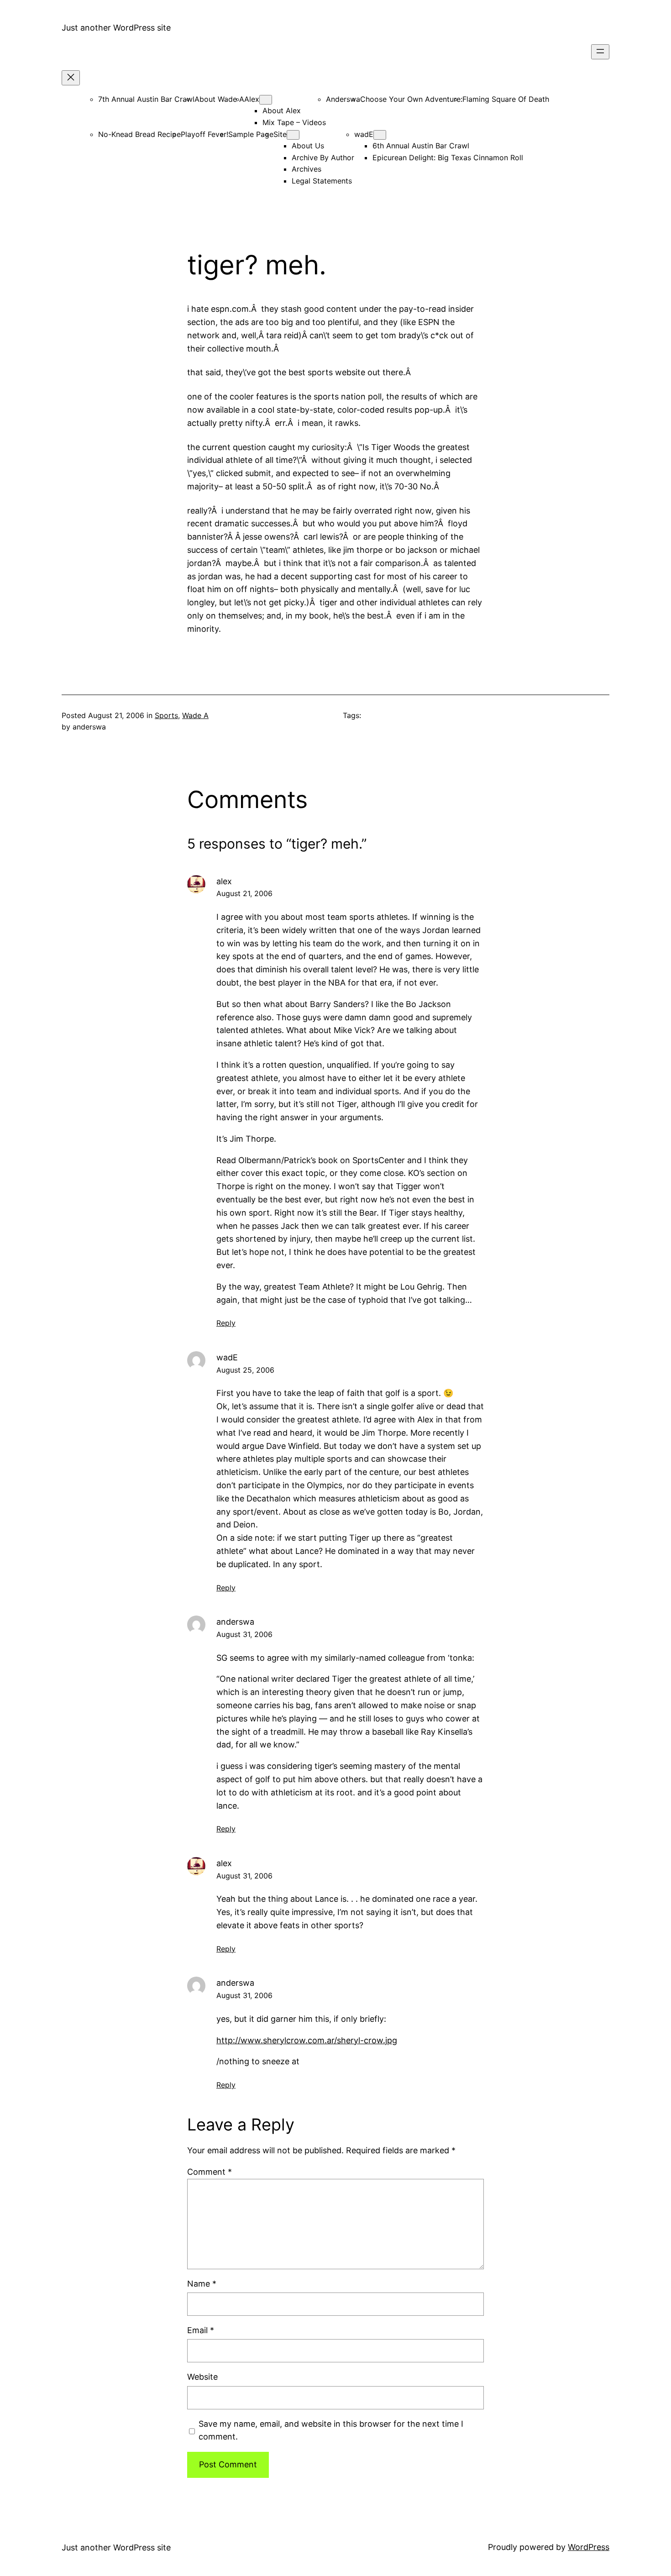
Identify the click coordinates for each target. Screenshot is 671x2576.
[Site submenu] (293, 135)
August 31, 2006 (244, 1634)
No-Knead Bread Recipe (139, 134)
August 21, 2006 (244, 893)
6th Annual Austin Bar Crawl (421, 146)
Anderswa (343, 99)
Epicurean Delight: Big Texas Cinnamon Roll (448, 157)
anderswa (235, 1622)
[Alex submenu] (266, 100)
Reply (226, 1323)
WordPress (589, 2547)
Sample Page (251, 134)
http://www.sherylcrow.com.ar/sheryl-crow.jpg (307, 2040)
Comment (210, 2172)
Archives (307, 169)
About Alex (282, 110)
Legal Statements (322, 181)
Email (201, 2330)
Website (202, 2377)
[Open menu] (600, 52)
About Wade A (219, 99)
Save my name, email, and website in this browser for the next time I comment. (331, 2430)
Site (280, 134)
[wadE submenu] (380, 135)
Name (202, 2284)
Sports (166, 715)
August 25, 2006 (245, 1370)
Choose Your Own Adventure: (411, 99)
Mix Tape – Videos (294, 122)
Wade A (195, 715)
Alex (252, 99)
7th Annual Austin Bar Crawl (146, 99)
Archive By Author (323, 157)
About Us (308, 146)
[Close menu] (71, 78)
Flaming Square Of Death (506, 99)
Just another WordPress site (116, 28)
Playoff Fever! (204, 134)
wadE (364, 134)
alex (224, 881)
